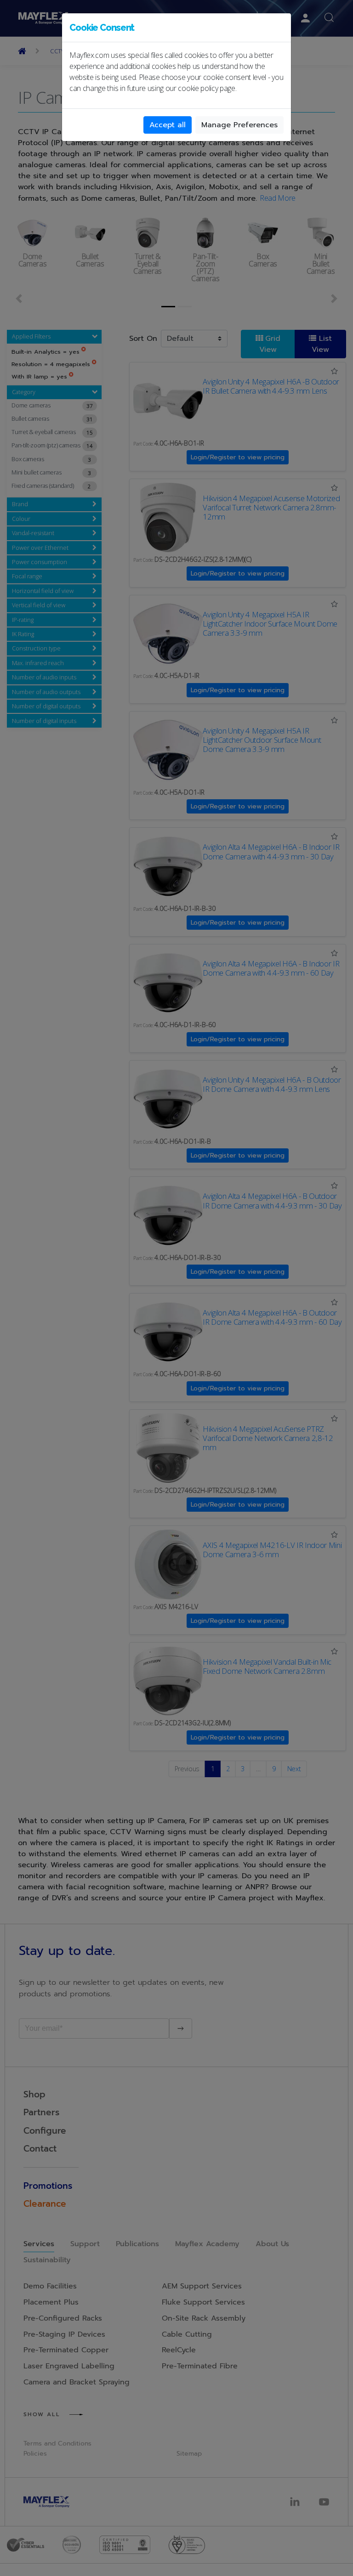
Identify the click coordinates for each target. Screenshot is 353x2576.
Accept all (168, 125)
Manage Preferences (239, 125)
